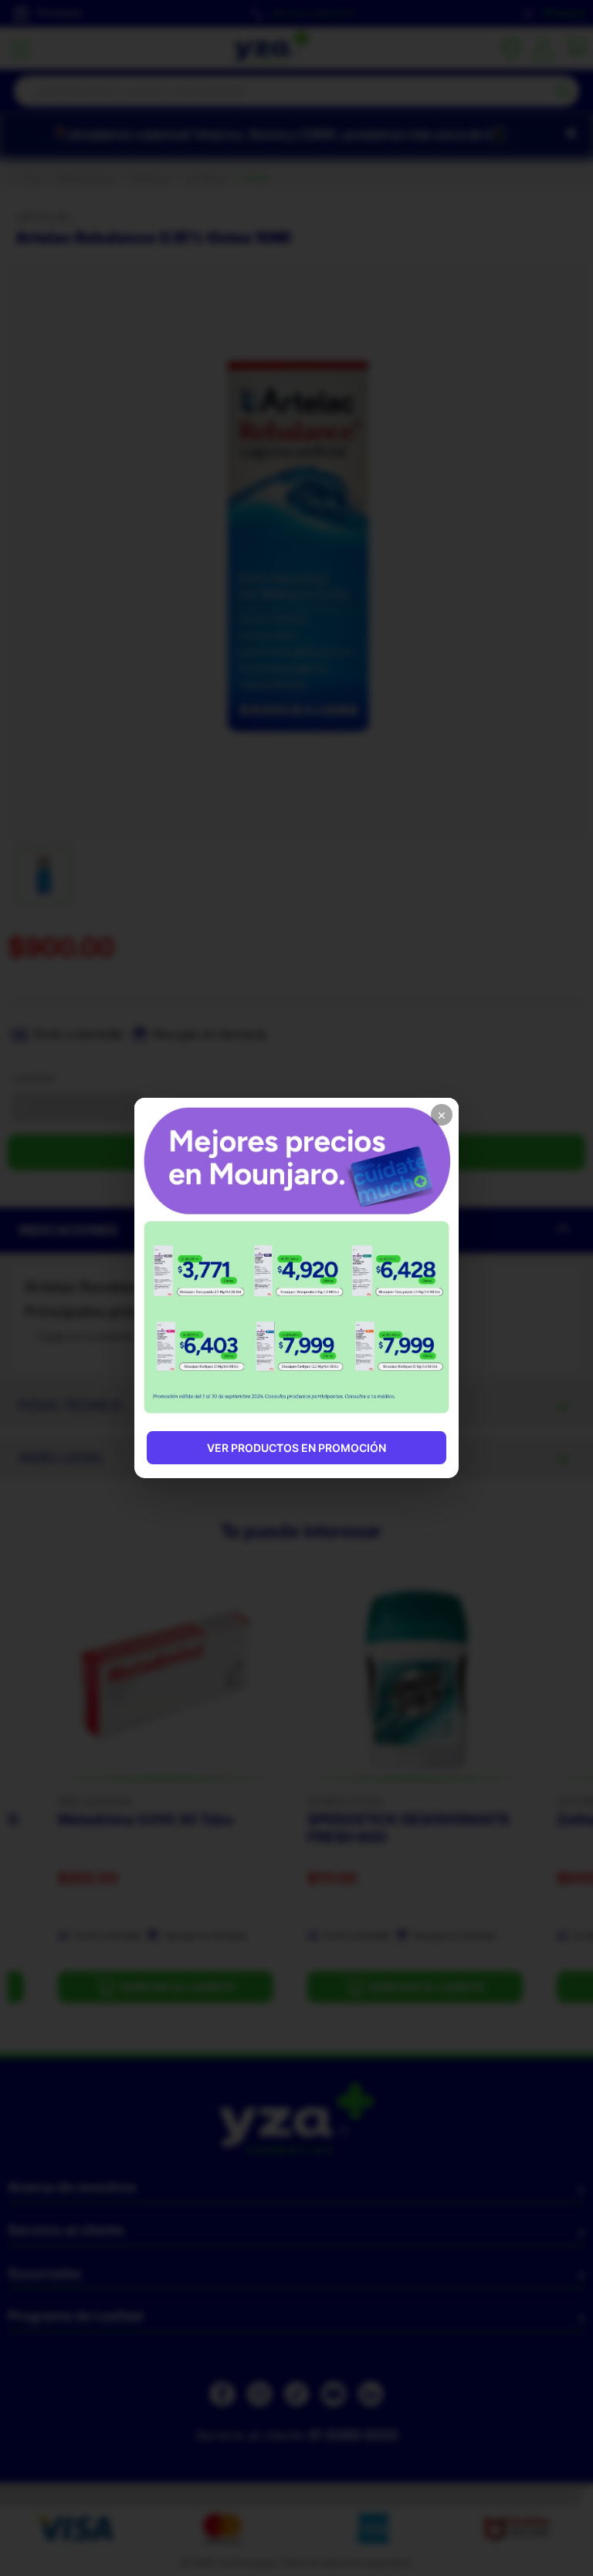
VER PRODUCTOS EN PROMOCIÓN (296, 1448)
